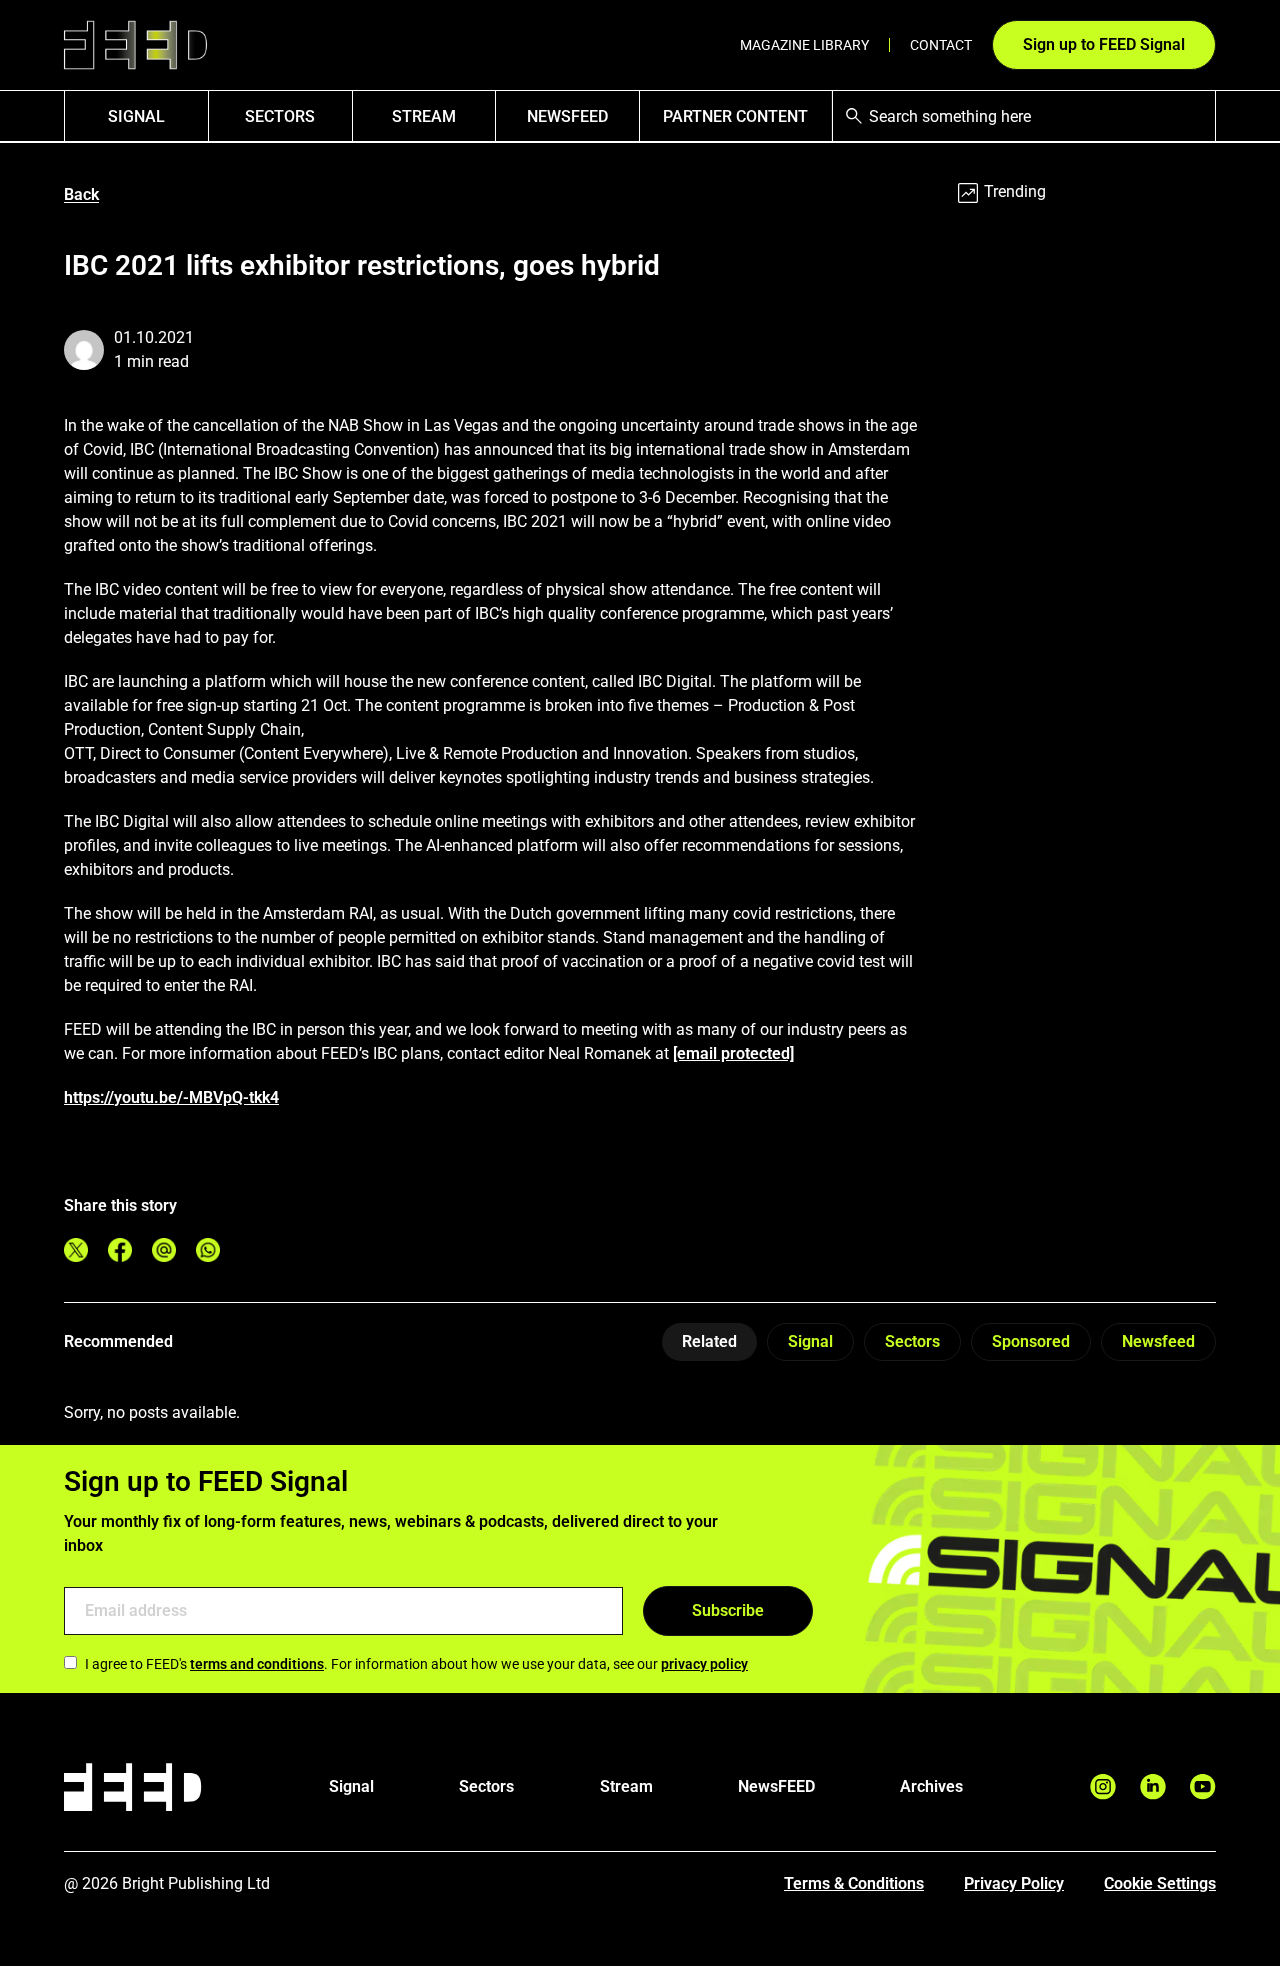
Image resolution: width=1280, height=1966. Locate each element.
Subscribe (728, 1610)
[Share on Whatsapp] (208, 1250)
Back (81, 194)
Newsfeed (1158, 1341)
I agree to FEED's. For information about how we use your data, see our (416, 1664)
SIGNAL (136, 116)
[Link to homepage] (135, 45)
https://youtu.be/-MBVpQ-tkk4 (171, 1097)
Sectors (280, 116)
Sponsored (1031, 1341)
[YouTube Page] (1203, 1786)
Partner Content (735, 116)
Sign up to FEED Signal (1104, 44)
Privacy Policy (1014, 1883)
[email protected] (733, 1053)
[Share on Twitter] (76, 1250)
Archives (931, 1786)
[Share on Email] (164, 1250)
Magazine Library (804, 45)
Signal (810, 1341)
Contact (941, 45)
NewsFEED (567, 116)
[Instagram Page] (1103, 1786)
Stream (424, 116)
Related (709, 1341)
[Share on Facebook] (120, 1250)
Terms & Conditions (854, 1883)
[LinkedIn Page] (1153, 1786)
